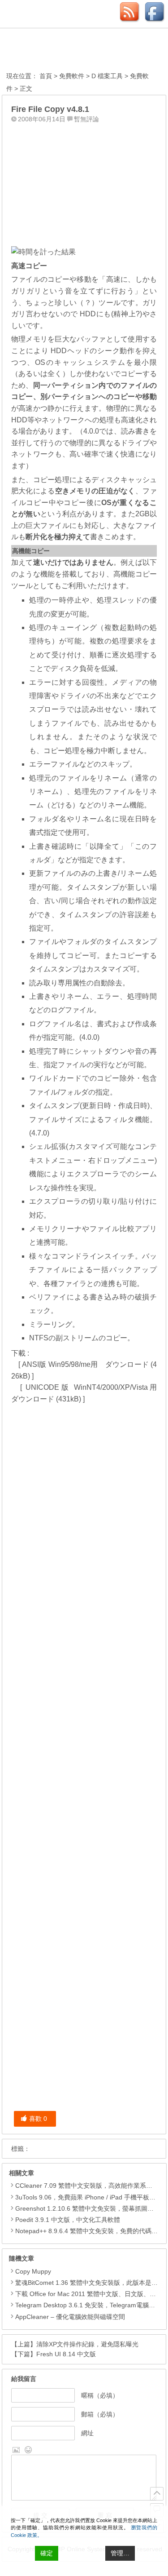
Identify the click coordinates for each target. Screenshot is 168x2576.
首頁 (46, 76)
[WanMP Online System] (56, 51)
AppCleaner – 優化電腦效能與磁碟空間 (70, 2317)
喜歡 (38, 2119)
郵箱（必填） (100, 2414)
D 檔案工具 (107, 76)
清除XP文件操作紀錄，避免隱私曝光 (87, 2344)
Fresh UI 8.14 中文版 (66, 2354)
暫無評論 (86, 119)
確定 (47, 2553)
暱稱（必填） (100, 2395)
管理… (120, 2553)
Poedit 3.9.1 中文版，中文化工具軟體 (68, 2220)
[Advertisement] (84, 183)
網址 (87, 2433)
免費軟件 (72, 76)
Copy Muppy (33, 2271)
